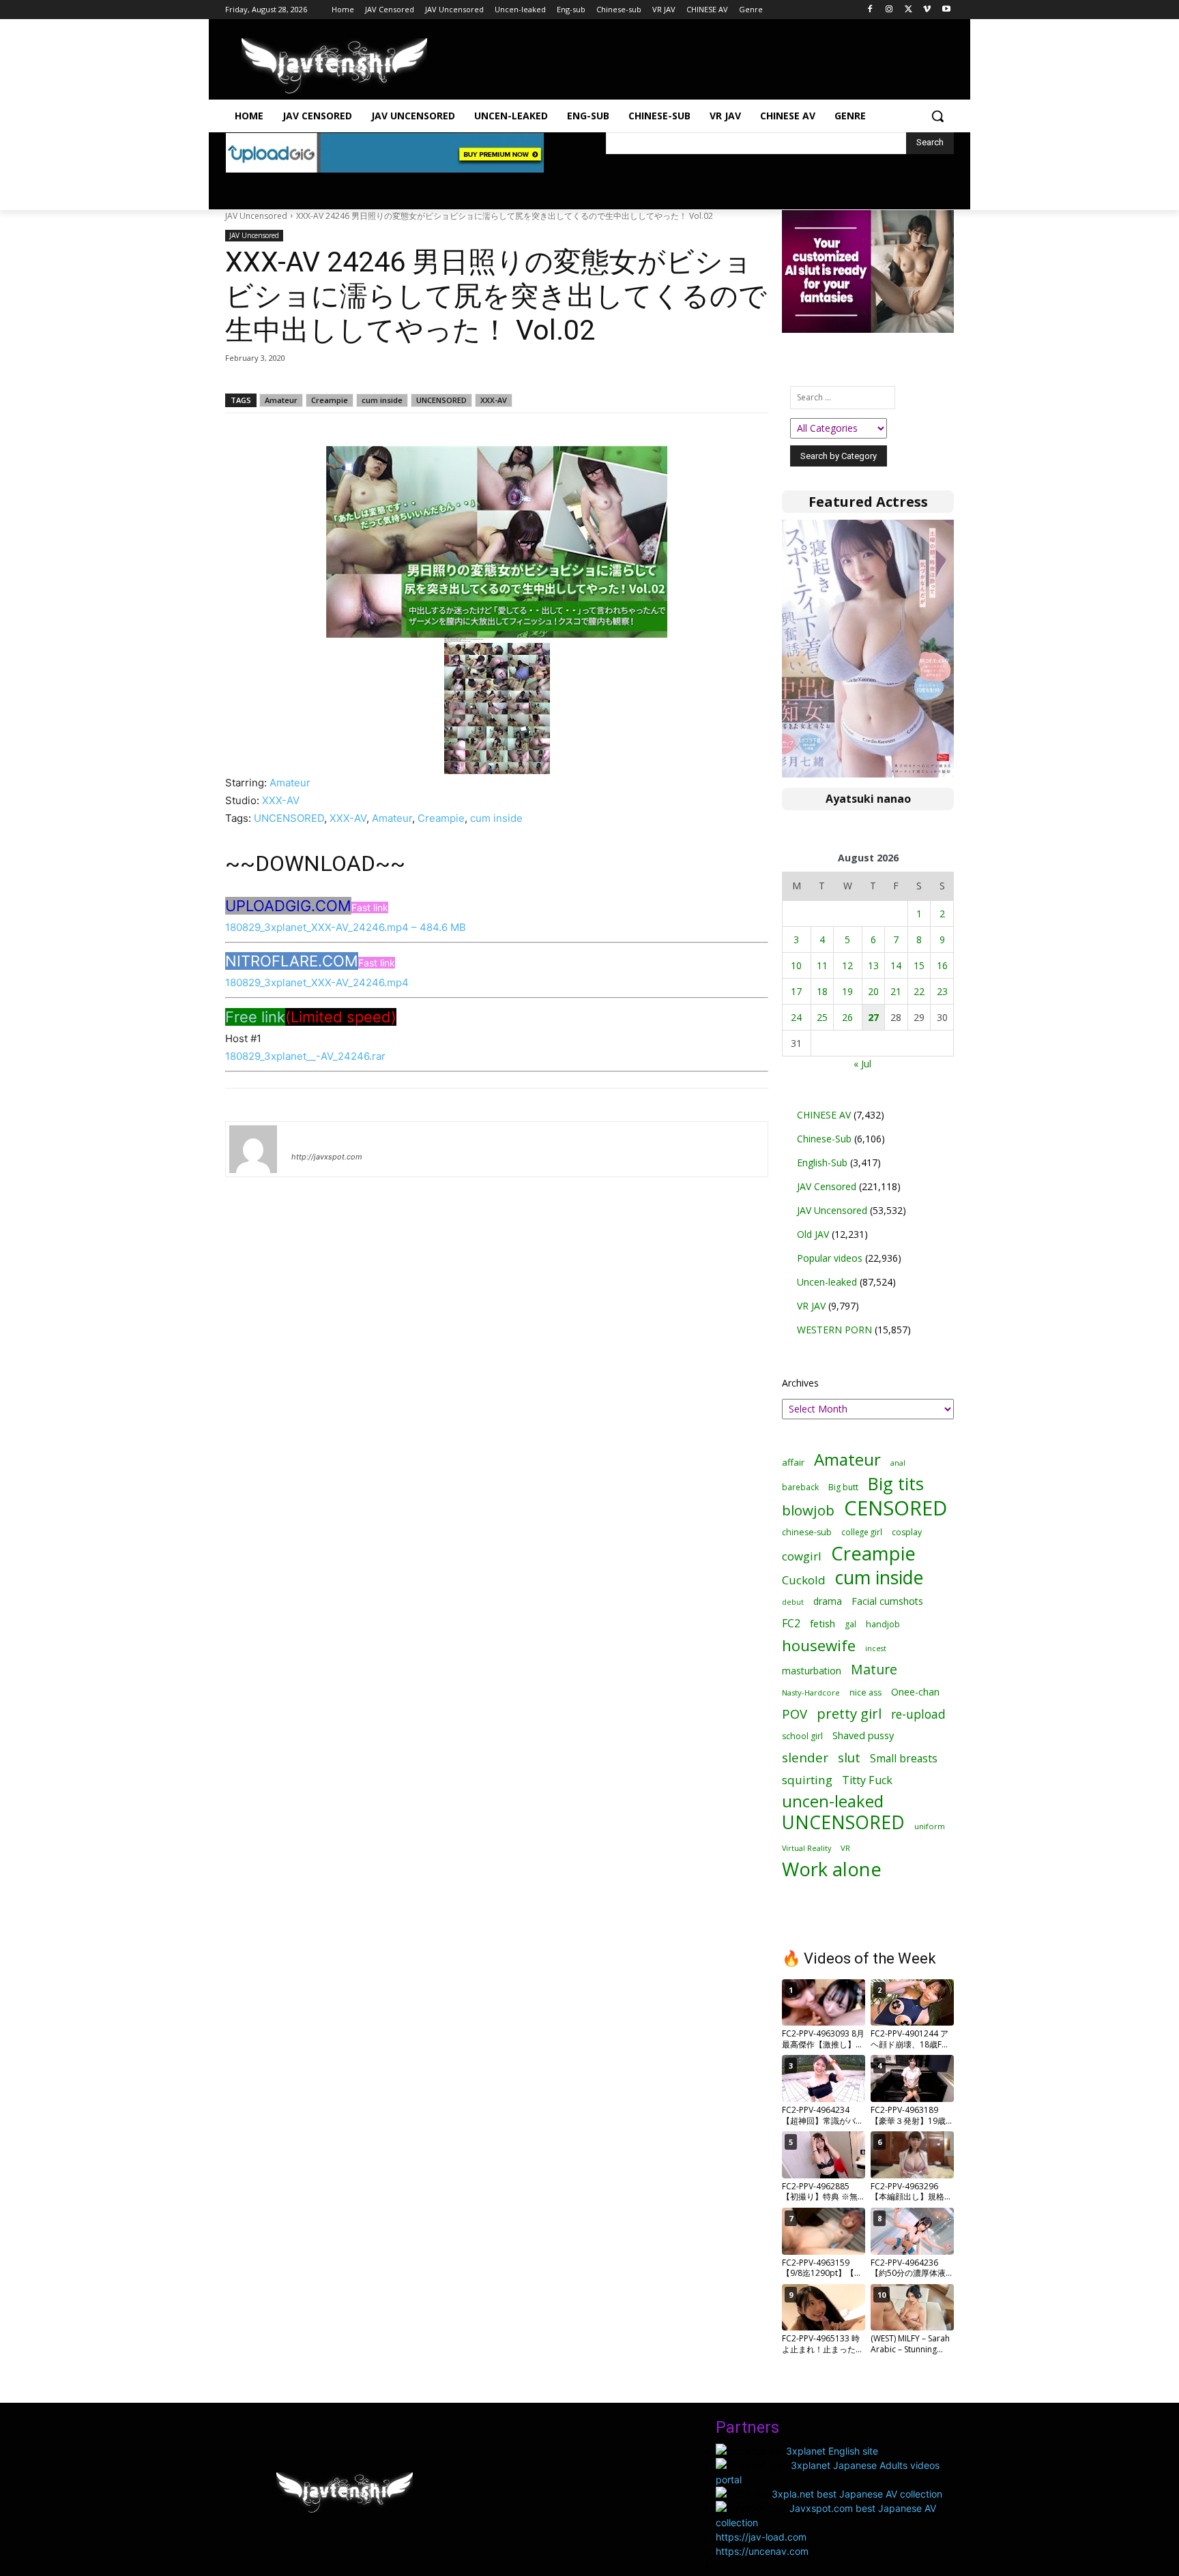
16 (942, 965)
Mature (874, 1669)
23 (942, 991)
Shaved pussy (863, 1735)
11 (822, 965)
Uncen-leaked (827, 1282)
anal (898, 1463)
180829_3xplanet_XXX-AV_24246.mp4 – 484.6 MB (346, 927)
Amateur (281, 400)
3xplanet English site (832, 2451)
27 (873, 1017)
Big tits (896, 1484)
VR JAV (811, 1306)
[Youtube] (946, 10)
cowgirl (802, 1556)
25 (822, 1017)
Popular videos (830, 1258)
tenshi (307, 1137)
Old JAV (813, 1234)
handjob (883, 1624)
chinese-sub (807, 1532)
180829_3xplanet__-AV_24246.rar (305, 1056)
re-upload (918, 1714)
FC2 (791, 1624)
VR (845, 1848)
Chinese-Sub (824, 1139)
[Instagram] (889, 10)
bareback (800, 1487)
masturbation (812, 1671)
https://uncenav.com (762, 2551)
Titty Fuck (867, 1780)
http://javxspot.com (327, 1157)
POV (795, 1714)
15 (919, 965)
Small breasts (904, 1759)
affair (793, 1462)
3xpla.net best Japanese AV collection (857, 2494)
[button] (937, 116)
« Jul (862, 1064)
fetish (823, 1623)
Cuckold (804, 1580)
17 (796, 991)
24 (796, 1017)
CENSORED (896, 1508)
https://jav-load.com (761, 2537)
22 (919, 991)
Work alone (832, 1869)
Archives (800, 1383)
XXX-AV (494, 400)
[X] (908, 10)
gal (850, 1624)
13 (873, 965)
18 (822, 991)
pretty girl (849, 1714)
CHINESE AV (824, 1115)
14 (896, 965)
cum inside (382, 400)
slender (805, 1758)
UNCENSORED (441, 400)
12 (847, 965)
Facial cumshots (887, 1601)
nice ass (865, 1692)
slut (849, 1757)
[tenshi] (253, 1149)
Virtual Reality (806, 1848)
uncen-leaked (833, 1802)
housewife (819, 1645)
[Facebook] (870, 10)
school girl (802, 1736)
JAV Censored (827, 1186)
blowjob (808, 1510)
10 (796, 965)
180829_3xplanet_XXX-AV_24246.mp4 (317, 982)
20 (873, 991)
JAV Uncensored (256, 216)
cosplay (907, 1532)
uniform (930, 1826)
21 (896, 991)
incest (876, 1648)
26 (847, 1017)
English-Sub (822, 1163)
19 (847, 991)
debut (793, 1602)
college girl (862, 1532)
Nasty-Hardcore (811, 1692)
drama (828, 1601)
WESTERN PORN (834, 1330)
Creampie (330, 400)
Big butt (843, 1487)
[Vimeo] (927, 10)
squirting (807, 1780)
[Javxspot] (334, 66)
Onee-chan (915, 1692)
